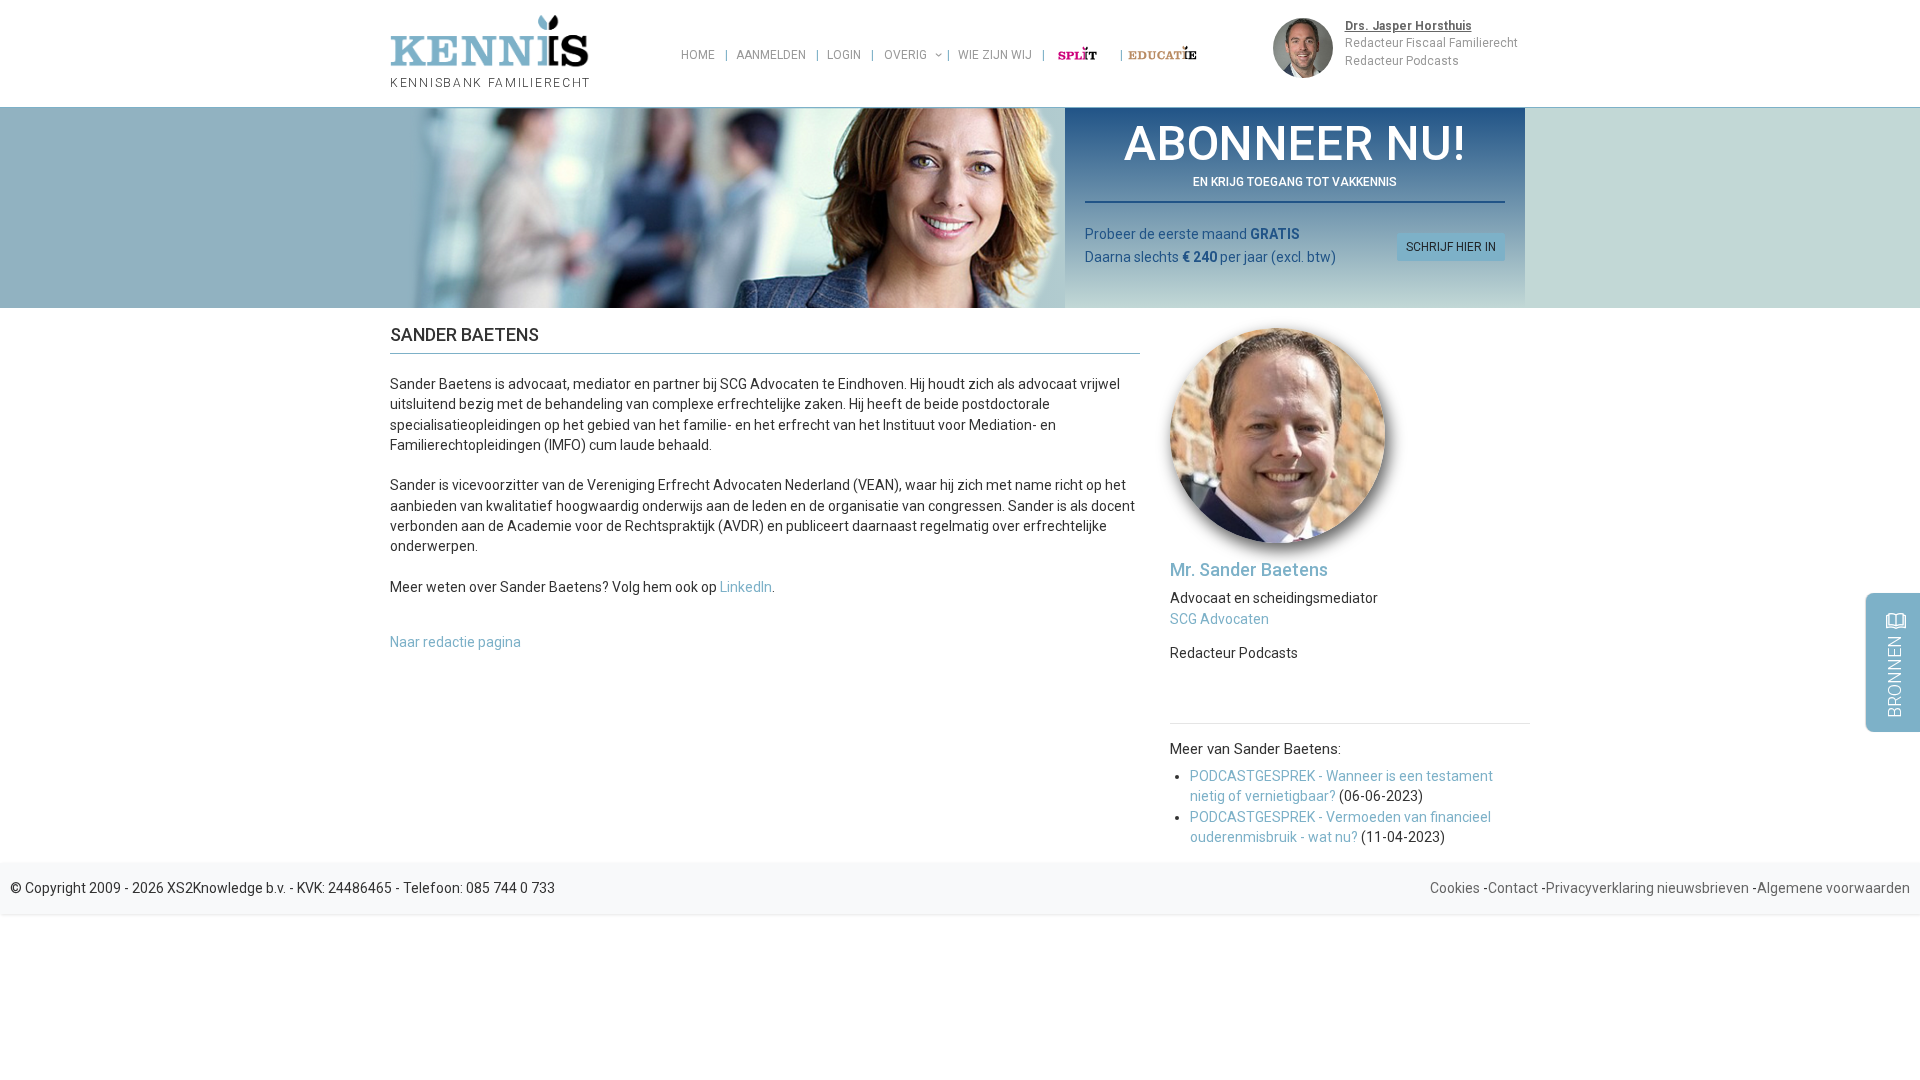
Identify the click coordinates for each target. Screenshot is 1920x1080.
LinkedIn (746, 587)
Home (698, 55)
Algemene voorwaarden (1833, 888)
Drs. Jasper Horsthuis (1408, 26)
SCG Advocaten (1219, 619)
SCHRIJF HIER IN (1451, 247)
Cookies (1455, 888)
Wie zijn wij (995, 55)
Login (844, 55)
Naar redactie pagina (455, 642)
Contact (1513, 888)
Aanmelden (771, 55)
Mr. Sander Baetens (1249, 569)
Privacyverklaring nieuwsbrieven (1647, 888)
